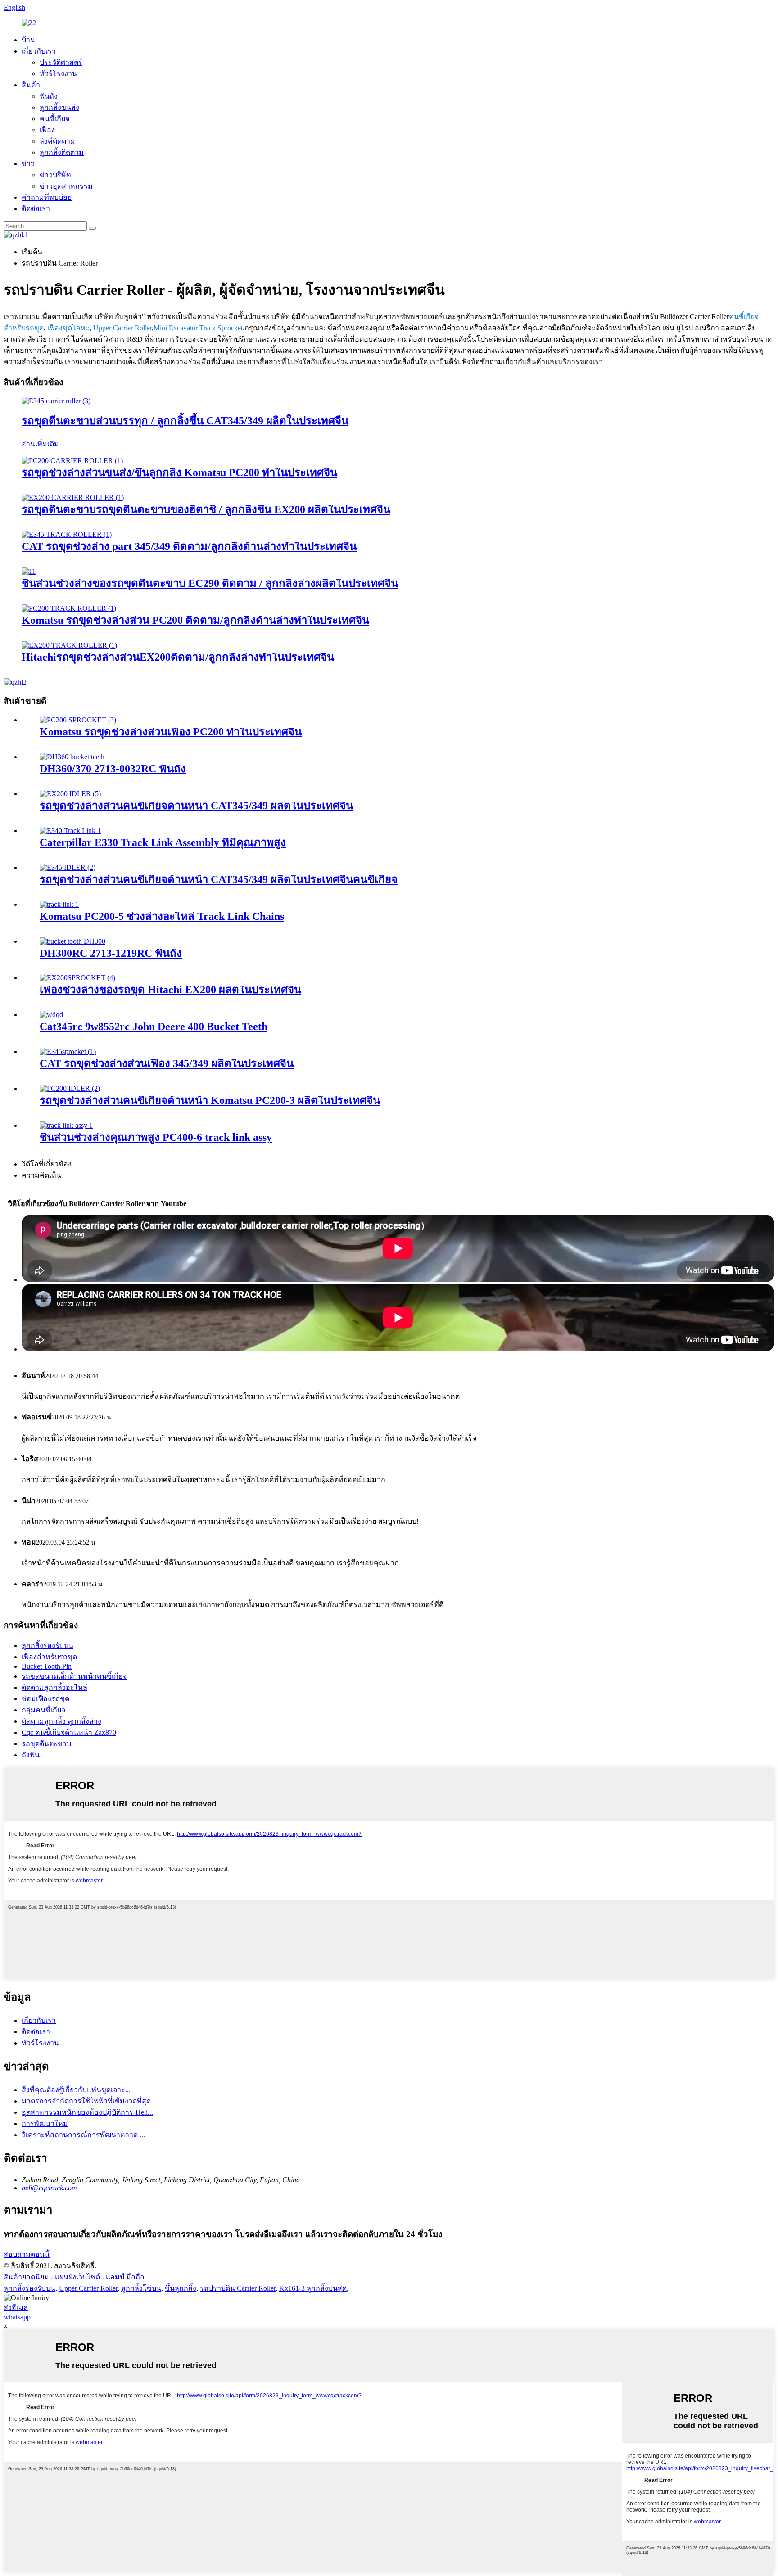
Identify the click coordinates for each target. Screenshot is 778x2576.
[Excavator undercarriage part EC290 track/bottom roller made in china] (29, 571)
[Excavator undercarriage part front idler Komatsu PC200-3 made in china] (70, 1088)
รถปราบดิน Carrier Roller (238, 2288)
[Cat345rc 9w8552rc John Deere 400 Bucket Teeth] (51, 1015)
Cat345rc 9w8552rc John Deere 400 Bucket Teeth (154, 1027)
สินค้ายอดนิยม (26, 2277)
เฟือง (47, 130)
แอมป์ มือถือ (125, 2277)
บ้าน (28, 40)
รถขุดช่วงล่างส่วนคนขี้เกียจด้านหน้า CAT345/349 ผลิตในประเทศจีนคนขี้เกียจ (219, 879)
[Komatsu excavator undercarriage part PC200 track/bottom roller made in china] (69, 608)
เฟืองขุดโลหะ (68, 328)
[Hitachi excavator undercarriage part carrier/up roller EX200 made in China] (73, 498)
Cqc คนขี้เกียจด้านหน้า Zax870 (69, 1732)
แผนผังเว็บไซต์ (77, 2277)
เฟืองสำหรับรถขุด (49, 1657)
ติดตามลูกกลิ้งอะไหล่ (54, 1687)
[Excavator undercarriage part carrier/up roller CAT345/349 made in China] (56, 401)
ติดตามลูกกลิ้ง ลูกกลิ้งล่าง (61, 1721)
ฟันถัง (49, 96)
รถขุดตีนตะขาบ (46, 1744)
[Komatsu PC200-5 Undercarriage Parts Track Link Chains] (59, 904)
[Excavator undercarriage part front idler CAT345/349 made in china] (70, 794)
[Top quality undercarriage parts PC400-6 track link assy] (66, 1125)
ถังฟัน (31, 1755)
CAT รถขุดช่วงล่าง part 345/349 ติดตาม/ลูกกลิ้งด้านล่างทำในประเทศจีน (189, 546)
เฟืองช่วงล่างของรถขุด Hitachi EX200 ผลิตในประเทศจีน (170, 990)
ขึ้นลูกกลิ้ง (181, 2288)
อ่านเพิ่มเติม (40, 444)
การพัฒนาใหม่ (45, 2123)
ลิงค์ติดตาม (57, 141)
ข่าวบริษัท (55, 175)
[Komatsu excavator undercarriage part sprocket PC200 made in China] (78, 720)
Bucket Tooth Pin (47, 1666)
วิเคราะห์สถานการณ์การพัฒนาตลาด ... (83, 2135)
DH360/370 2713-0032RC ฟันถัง (113, 769)
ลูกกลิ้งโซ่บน (141, 2288)
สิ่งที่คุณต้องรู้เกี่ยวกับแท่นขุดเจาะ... (76, 2090)
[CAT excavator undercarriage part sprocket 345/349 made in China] (68, 1052)
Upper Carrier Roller (122, 328)
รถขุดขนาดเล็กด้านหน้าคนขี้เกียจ (74, 1676)
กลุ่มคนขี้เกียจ (43, 1710)
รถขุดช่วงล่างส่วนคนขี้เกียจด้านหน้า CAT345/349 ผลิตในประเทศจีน (196, 806)
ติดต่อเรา (36, 209)
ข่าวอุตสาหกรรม (66, 186)
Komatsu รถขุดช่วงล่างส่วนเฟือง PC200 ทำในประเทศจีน (171, 732)
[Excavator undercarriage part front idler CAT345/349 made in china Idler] (68, 867)
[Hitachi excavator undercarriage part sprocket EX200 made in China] (77, 978)
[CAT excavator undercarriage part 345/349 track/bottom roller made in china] (67, 534)
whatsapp (17, 2317)
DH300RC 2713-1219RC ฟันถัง (111, 953)
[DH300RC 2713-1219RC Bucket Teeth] (72, 941)
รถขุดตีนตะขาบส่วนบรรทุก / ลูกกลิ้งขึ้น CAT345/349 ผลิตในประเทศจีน (185, 421)
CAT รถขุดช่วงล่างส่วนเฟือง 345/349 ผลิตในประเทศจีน (167, 1063)
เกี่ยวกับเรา (39, 51)
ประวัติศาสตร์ (61, 62)
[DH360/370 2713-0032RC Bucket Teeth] (72, 757)
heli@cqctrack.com (49, 2188)
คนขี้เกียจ (54, 119)
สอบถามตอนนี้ (27, 2254)
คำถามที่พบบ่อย (47, 197)
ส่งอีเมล (16, 2308)
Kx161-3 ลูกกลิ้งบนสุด (313, 2288)
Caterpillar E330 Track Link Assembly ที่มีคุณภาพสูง (163, 842)
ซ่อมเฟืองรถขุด (45, 1699)
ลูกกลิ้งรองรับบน (47, 1646)
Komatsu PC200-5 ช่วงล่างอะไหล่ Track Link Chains (162, 916)
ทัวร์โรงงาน (58, 74)
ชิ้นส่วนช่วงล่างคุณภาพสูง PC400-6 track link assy (156, 1137)
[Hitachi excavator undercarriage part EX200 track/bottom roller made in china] (69, 645)
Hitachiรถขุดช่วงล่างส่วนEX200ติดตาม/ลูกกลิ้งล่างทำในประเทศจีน (178, 657)
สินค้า (31, 85)
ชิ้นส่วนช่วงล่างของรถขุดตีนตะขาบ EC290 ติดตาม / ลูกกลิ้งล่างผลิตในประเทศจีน (210, 583)
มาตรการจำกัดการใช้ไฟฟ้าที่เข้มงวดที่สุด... (89, 2101)
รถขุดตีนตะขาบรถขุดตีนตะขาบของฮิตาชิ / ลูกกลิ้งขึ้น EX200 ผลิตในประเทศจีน (206, 509)
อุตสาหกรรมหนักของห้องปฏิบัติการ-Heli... (87, 2112)
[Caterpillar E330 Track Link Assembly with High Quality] (70, 831)
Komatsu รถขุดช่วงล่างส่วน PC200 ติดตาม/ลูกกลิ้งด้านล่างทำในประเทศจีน (195, 620)
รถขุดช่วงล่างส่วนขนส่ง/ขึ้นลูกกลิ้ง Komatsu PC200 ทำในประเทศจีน (179, 473)
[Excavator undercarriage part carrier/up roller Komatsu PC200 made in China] (72, 461)
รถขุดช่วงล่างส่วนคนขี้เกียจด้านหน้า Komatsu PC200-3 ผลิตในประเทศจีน (210, 1100)
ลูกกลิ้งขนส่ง (59, 107)
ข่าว (28, 164)
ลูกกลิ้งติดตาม (62, 152)
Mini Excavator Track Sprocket (198, 328)
